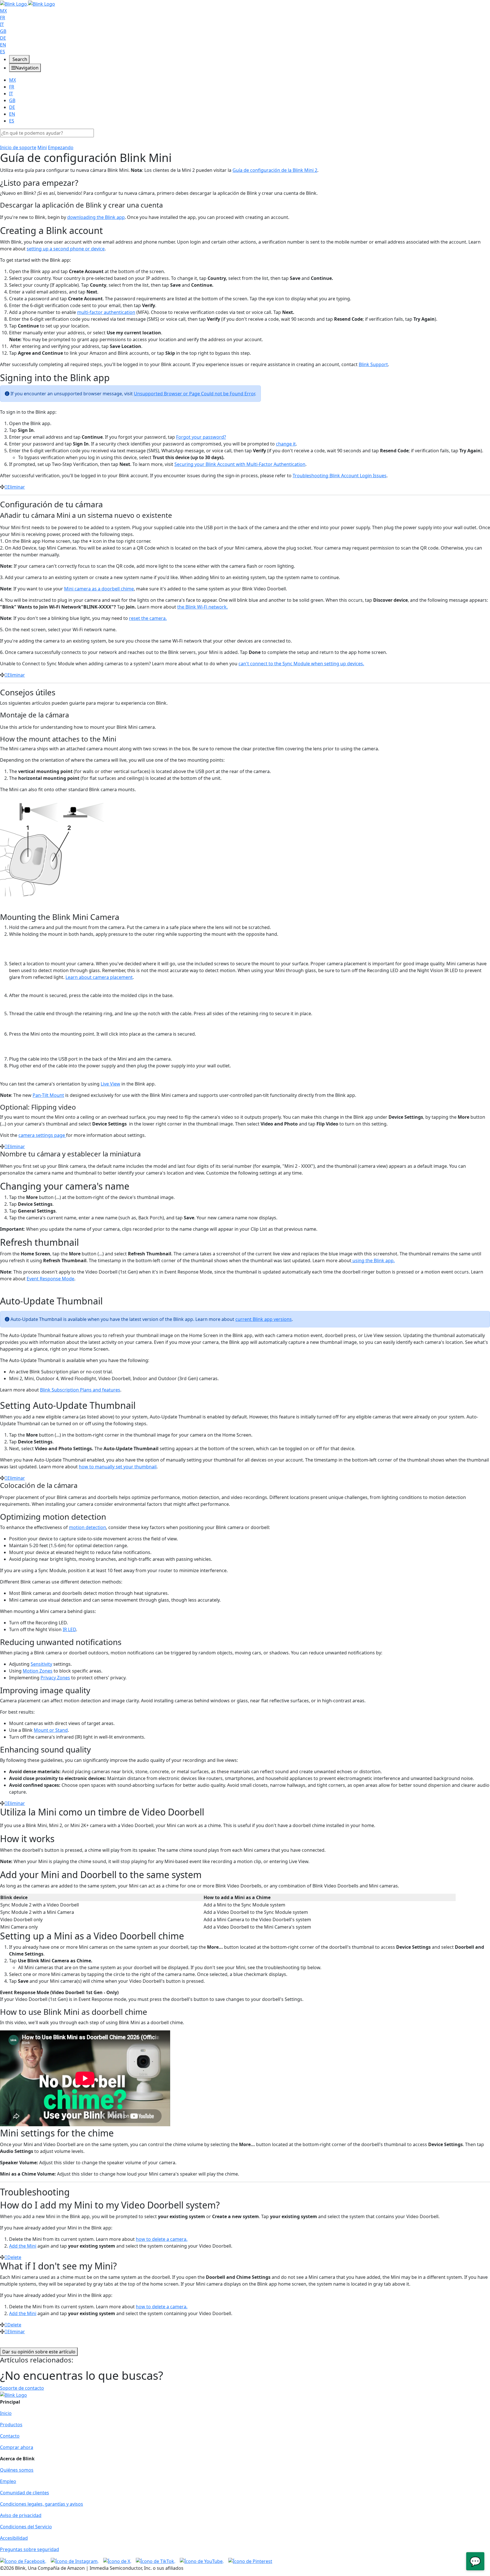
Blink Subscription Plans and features (80, 1390)
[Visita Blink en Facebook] (23, 2561)
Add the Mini (23, 2246)
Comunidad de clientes (25, 2493)
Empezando (61, 147)
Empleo (8, 2481)
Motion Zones (38, 1671)
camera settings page (42, 1135)
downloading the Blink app (96, 217)
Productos (11, 2425)
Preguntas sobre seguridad (29, 2549)
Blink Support (373, 364)
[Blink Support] (28, 3)
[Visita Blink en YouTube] (202, 2561)
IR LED (69, 1629)
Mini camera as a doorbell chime (99, 589)
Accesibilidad (14, 2538)
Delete (14, 2257)
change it (286, 444)
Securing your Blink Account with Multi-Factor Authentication (240, 464)
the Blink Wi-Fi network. (202, 607)
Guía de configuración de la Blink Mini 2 (275, 170)
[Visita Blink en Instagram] (75, 2561)
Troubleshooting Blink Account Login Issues (340, 476)
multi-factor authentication (106, 312)
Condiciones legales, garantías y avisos (42, 2504)
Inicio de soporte (18, 147)
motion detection (87, 1527)
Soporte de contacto (22, 2388)
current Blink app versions (264, 1319)
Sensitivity (41, 1664)
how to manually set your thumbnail (118, 1467)
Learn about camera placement (99, 977)
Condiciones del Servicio (26, 2527)
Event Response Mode (50, 1279)
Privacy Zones (55, 1678)
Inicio (6, 2413)
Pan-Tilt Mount (48, 1095)
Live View (110, 1084)
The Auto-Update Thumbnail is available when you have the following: (75, 1360)
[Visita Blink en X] (117, 2561)
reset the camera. (148, 618)
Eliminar (16, 487)
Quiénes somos (17, 2470)
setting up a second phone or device (66, 249)
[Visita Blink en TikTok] (156, 2561)
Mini (42, 147)
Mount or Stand (51, 1730)
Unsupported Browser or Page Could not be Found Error (194, 394)
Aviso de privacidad (21, 2515)
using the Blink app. (373, 1260)
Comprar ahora (17, 2447)
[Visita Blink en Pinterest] (250, 2561)
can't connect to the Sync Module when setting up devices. (301, 664)
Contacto (10, 2436)
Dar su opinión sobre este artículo (39, 2352)
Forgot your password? (201, 437)
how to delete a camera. (162, 2239)
